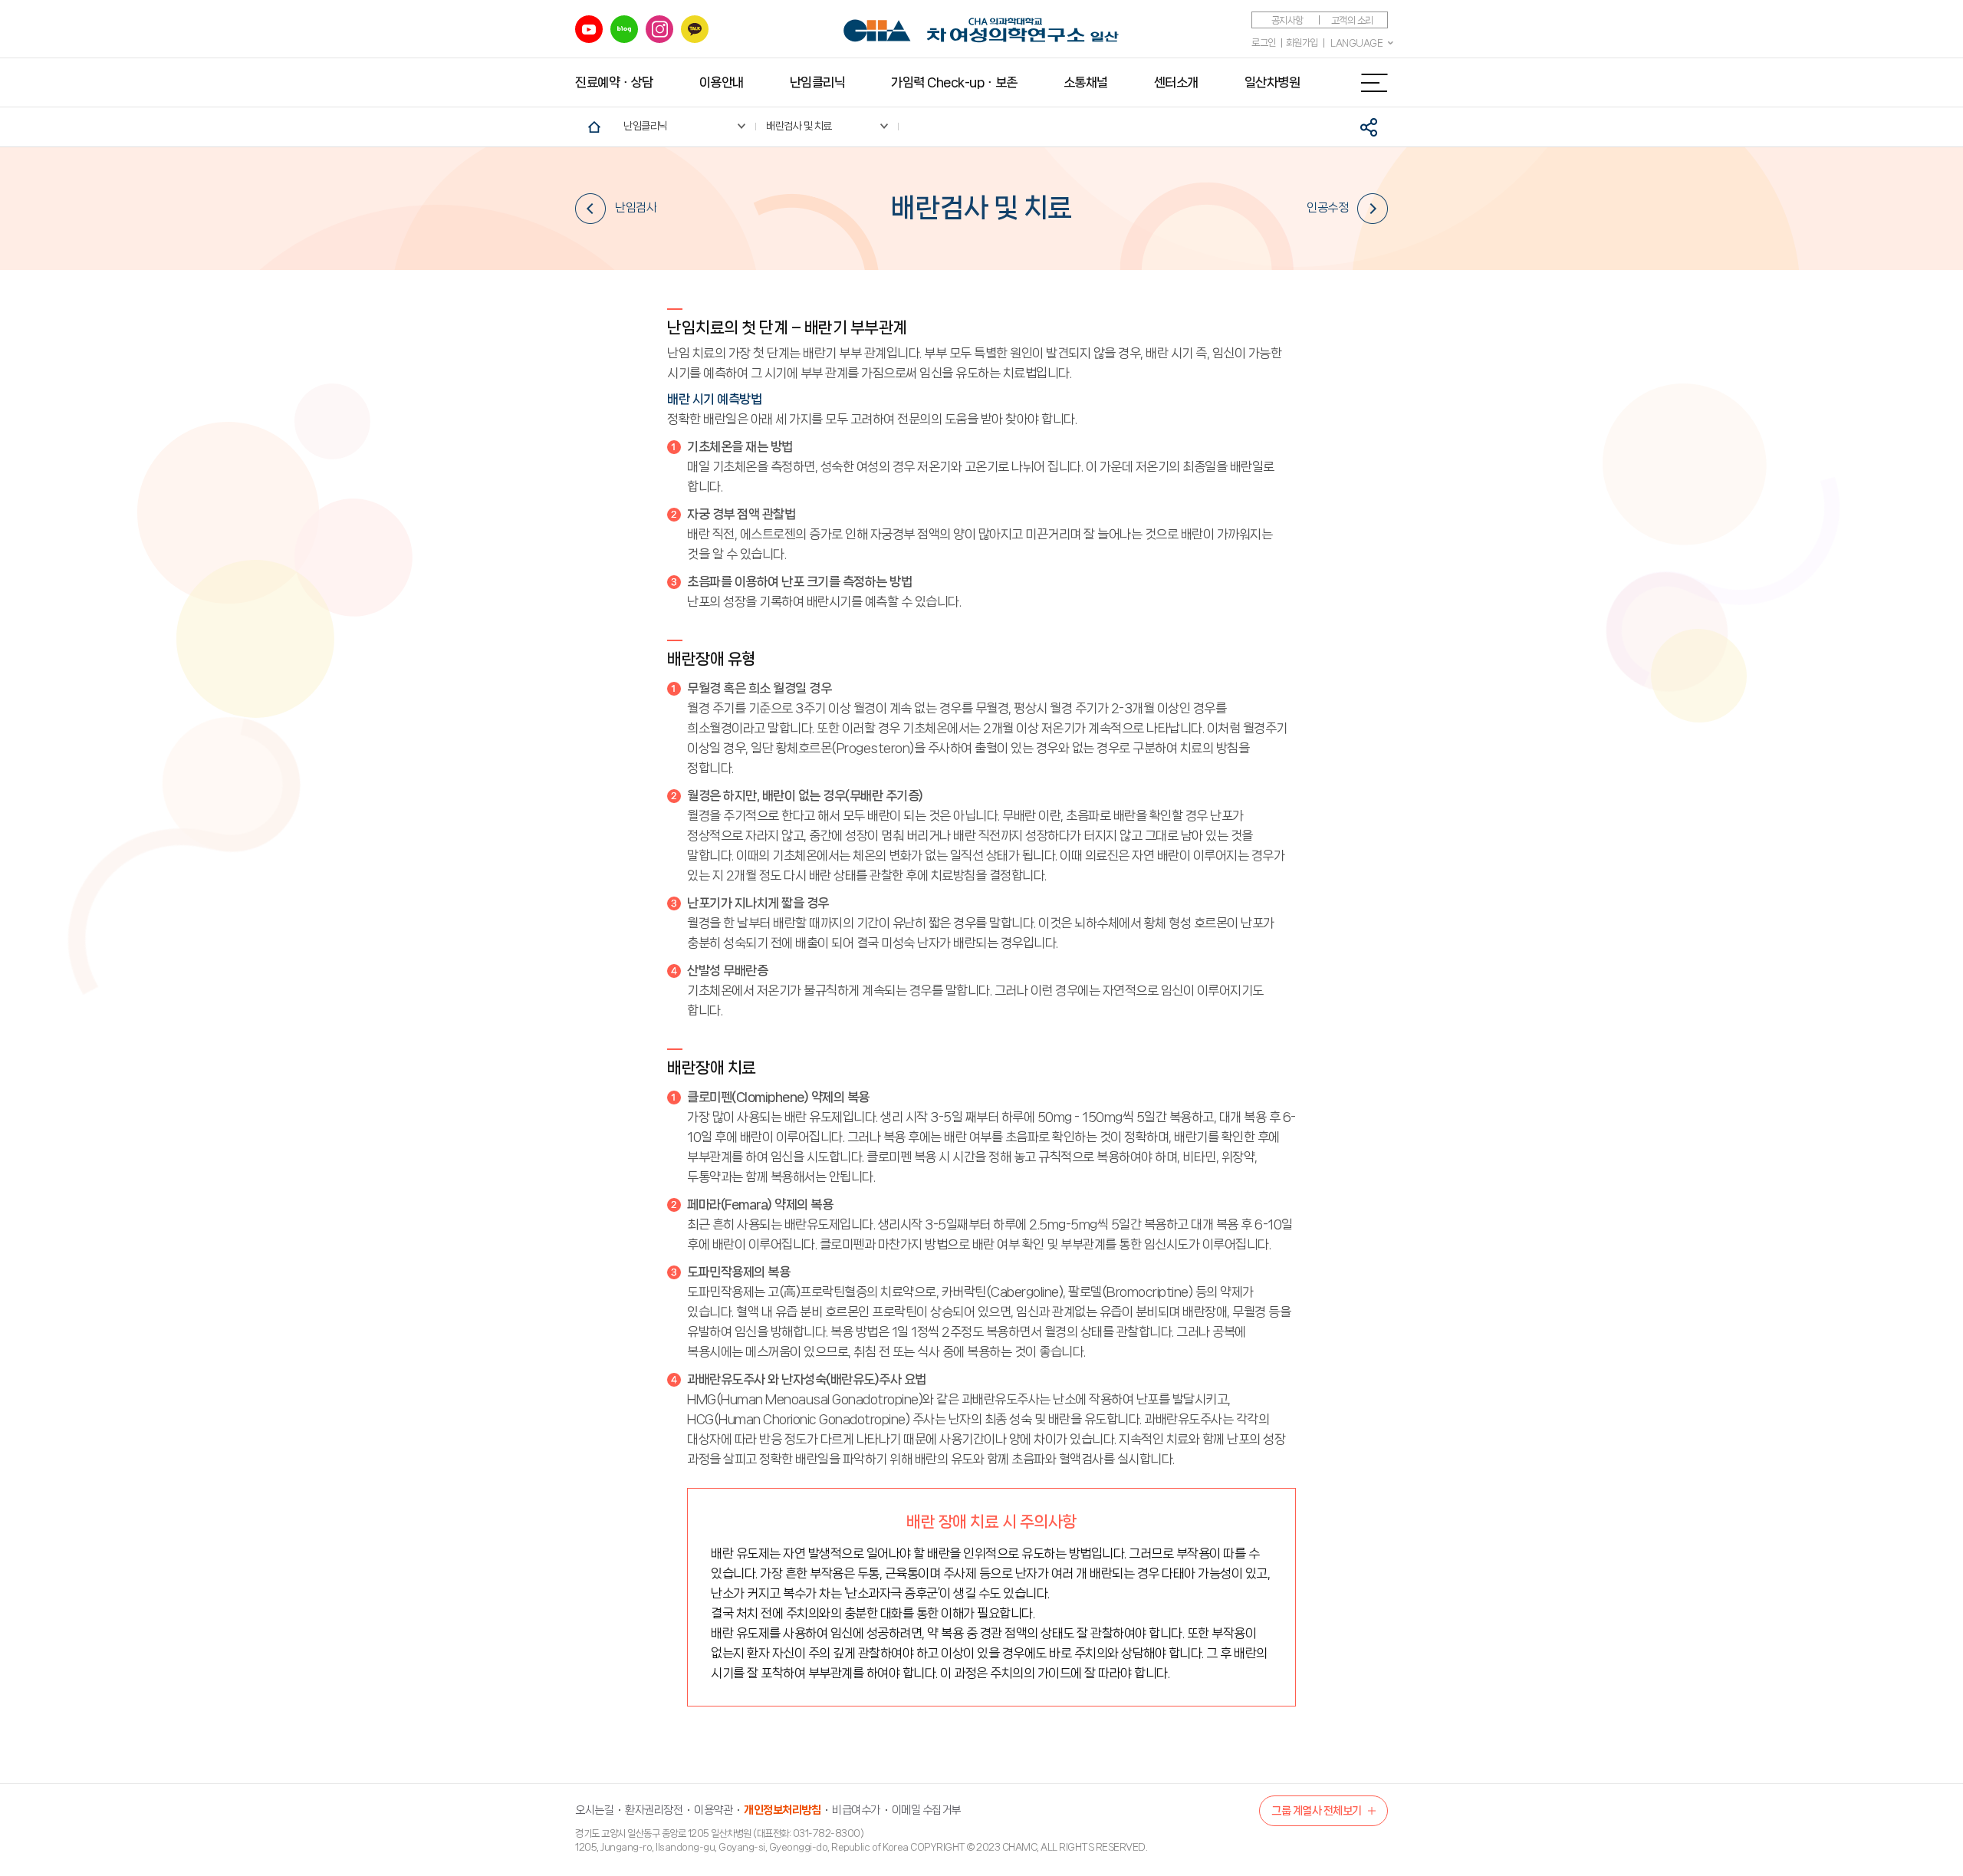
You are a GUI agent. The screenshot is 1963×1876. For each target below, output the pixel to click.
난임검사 (636, 207)
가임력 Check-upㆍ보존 (954, 82)
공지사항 (1287, 20)
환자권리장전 (654, 1810)
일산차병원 (1272, 82)
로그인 (1264, 43)
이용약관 (713, 1810)
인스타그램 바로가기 (659, 29)
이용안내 (722, 82)
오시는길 (594, 1810)
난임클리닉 (818, 82)
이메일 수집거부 (926, 1810)
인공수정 (1327, 207)
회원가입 (1302, 43)
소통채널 (1086, 82)
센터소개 (1176, 82)
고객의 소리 (1352, 20)
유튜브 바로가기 (589, 29)
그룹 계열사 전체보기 (1317, 1811)
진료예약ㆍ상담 (614, 82)
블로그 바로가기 (624, 29)
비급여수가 (856, 1810)
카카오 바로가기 (695, 29)
